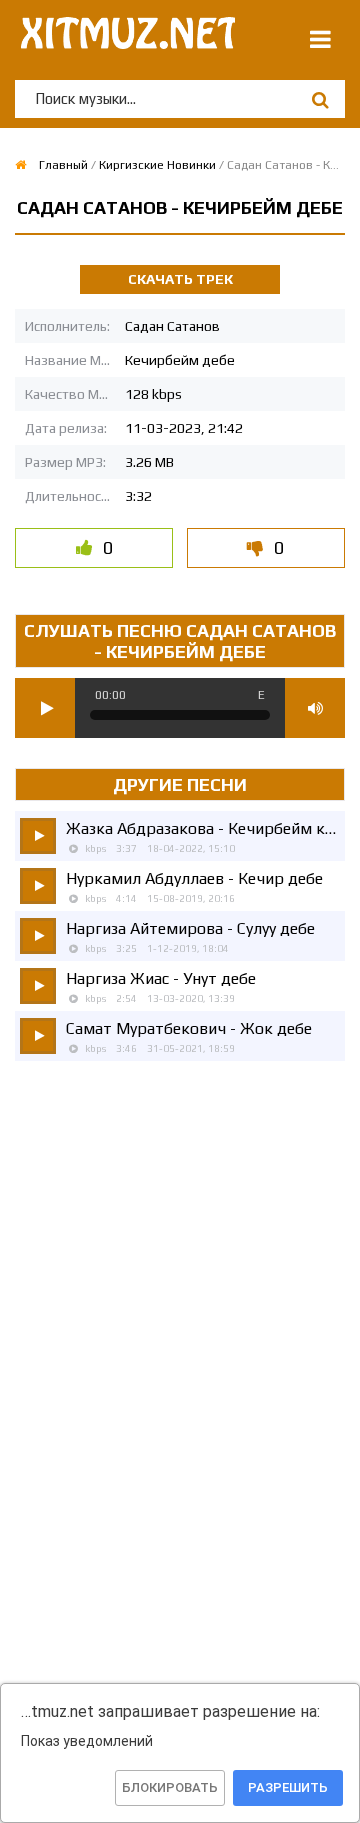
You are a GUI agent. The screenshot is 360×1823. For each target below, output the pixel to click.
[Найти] (320, 99)
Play (45, 708)
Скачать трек (180, 279)
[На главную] (125, 40)
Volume (315, 708)
